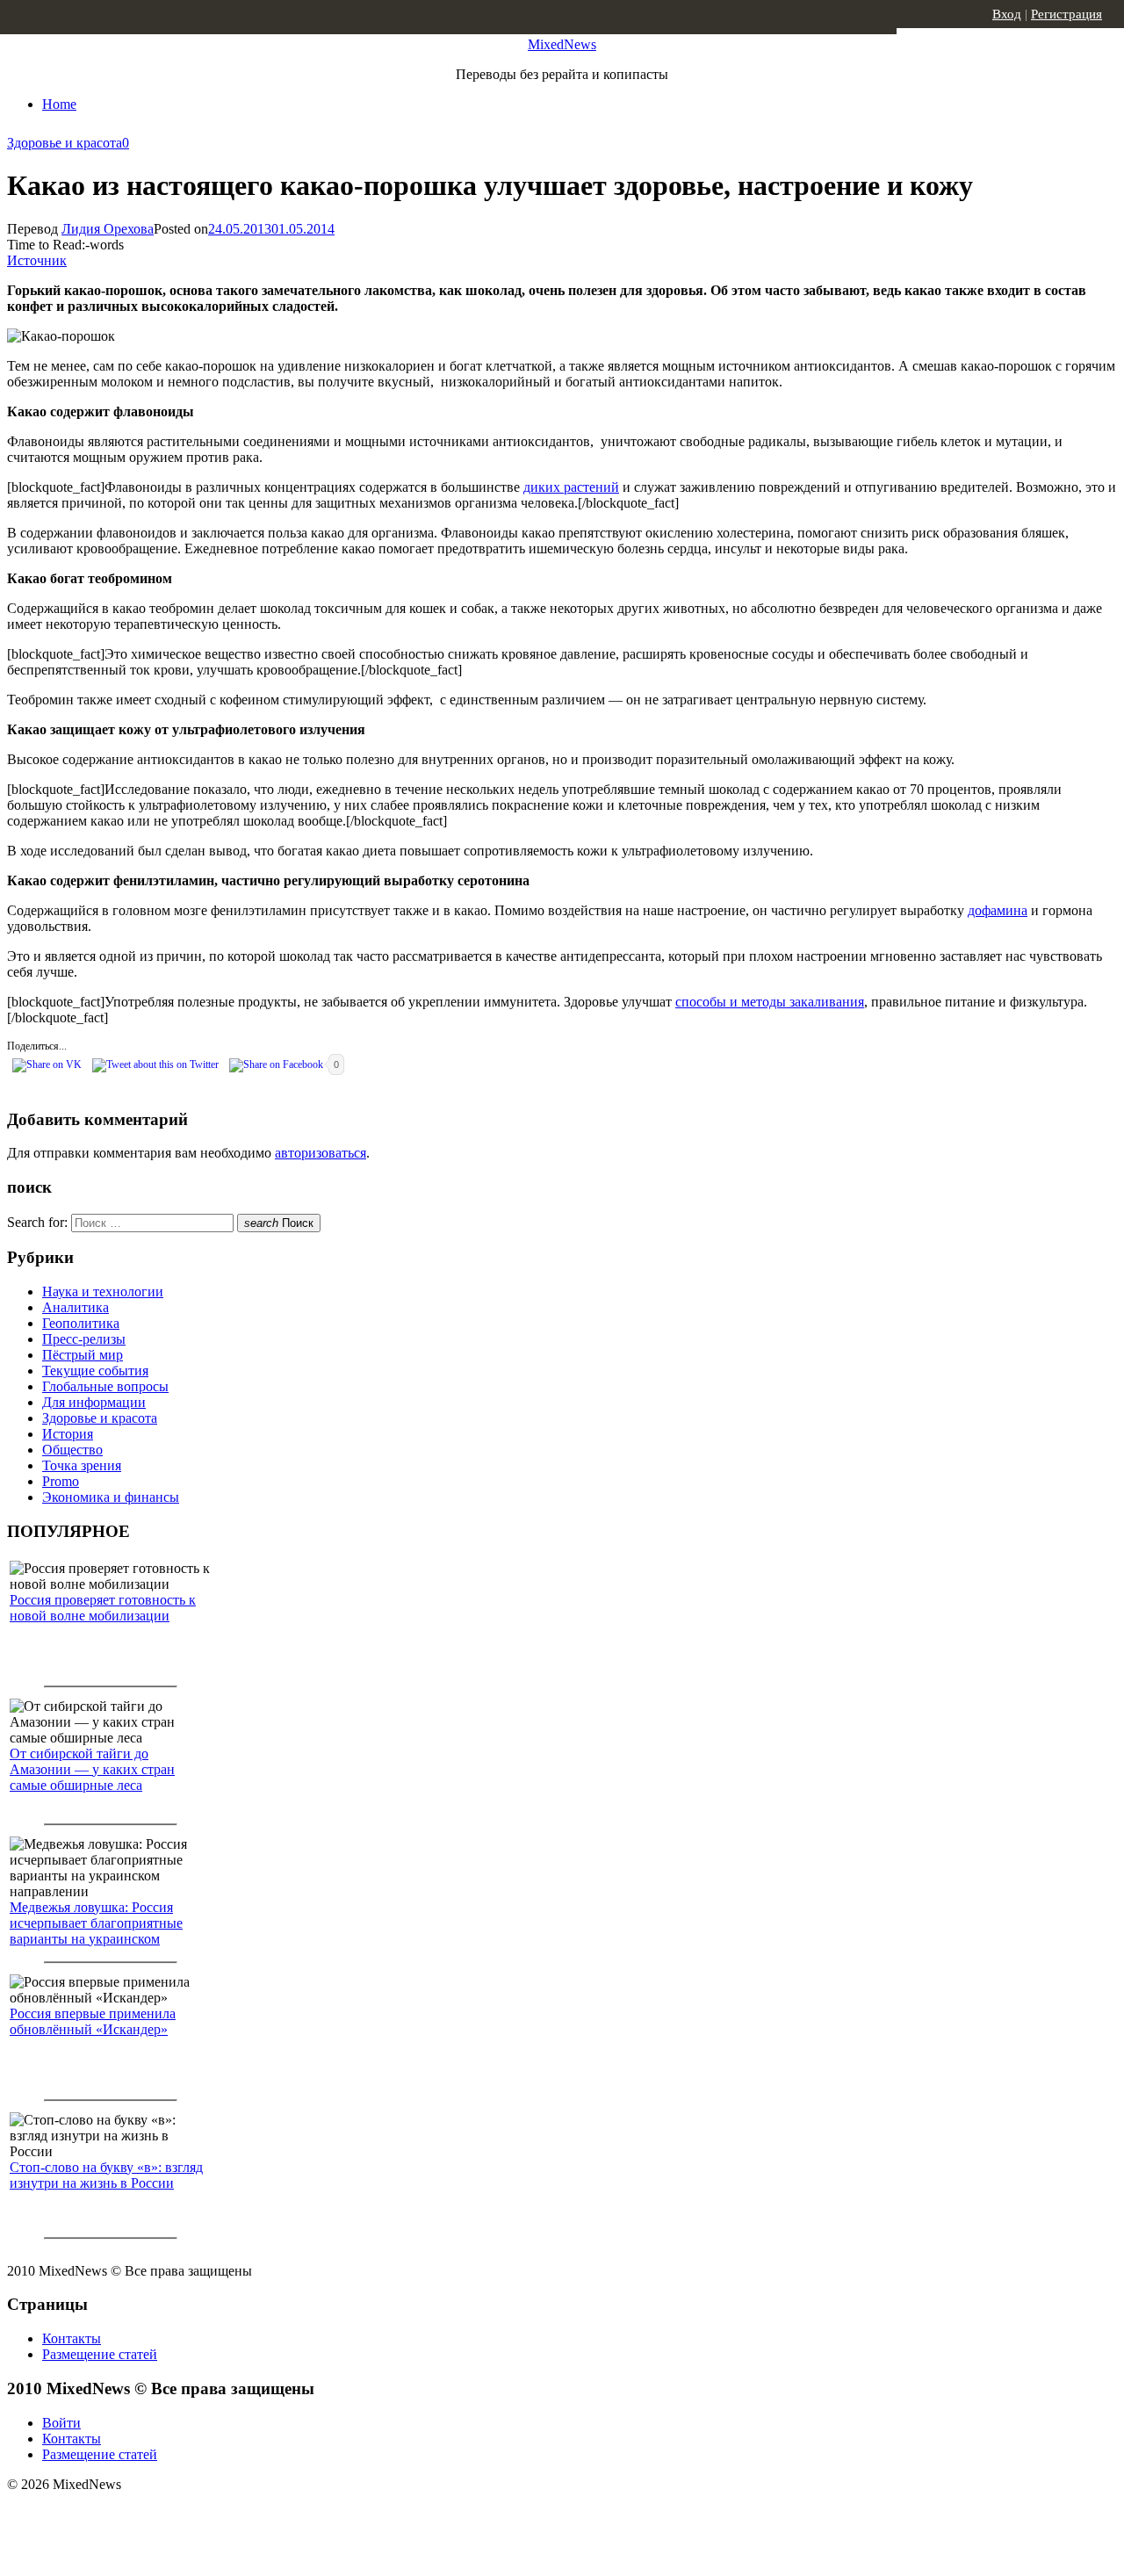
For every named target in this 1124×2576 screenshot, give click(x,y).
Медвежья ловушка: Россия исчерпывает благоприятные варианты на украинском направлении (96, 1931)
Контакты (72, 2338)
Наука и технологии (103, 1292)
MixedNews (562, 44)
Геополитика (81, 1323)
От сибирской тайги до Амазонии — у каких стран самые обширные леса (92, 1769)
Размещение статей (100, 2354)
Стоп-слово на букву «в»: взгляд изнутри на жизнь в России (106, 2175)
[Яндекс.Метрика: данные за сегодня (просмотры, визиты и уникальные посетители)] (145, 2515)
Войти (61, 2423)
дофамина (998, 910)
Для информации (94, 1402)
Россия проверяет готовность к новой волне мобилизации (103, 1608)
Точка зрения (82, 1465)
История (68, 1434)
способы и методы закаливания (770, 1002)
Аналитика (76, 1307)
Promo (61, 1481)
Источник (37, 260)
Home (59, 104)
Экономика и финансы (111, 1497)
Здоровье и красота (65, 143)
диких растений (571, 487)
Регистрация (1066, 14)
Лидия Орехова (108, 229)
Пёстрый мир (83, 1355)
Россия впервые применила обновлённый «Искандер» (93, 2021)
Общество (72, 1450)
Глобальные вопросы (105, 1386)
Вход (1007, 14)
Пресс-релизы (84, 1339)
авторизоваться (321, 1153)
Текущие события (95, 1371)
